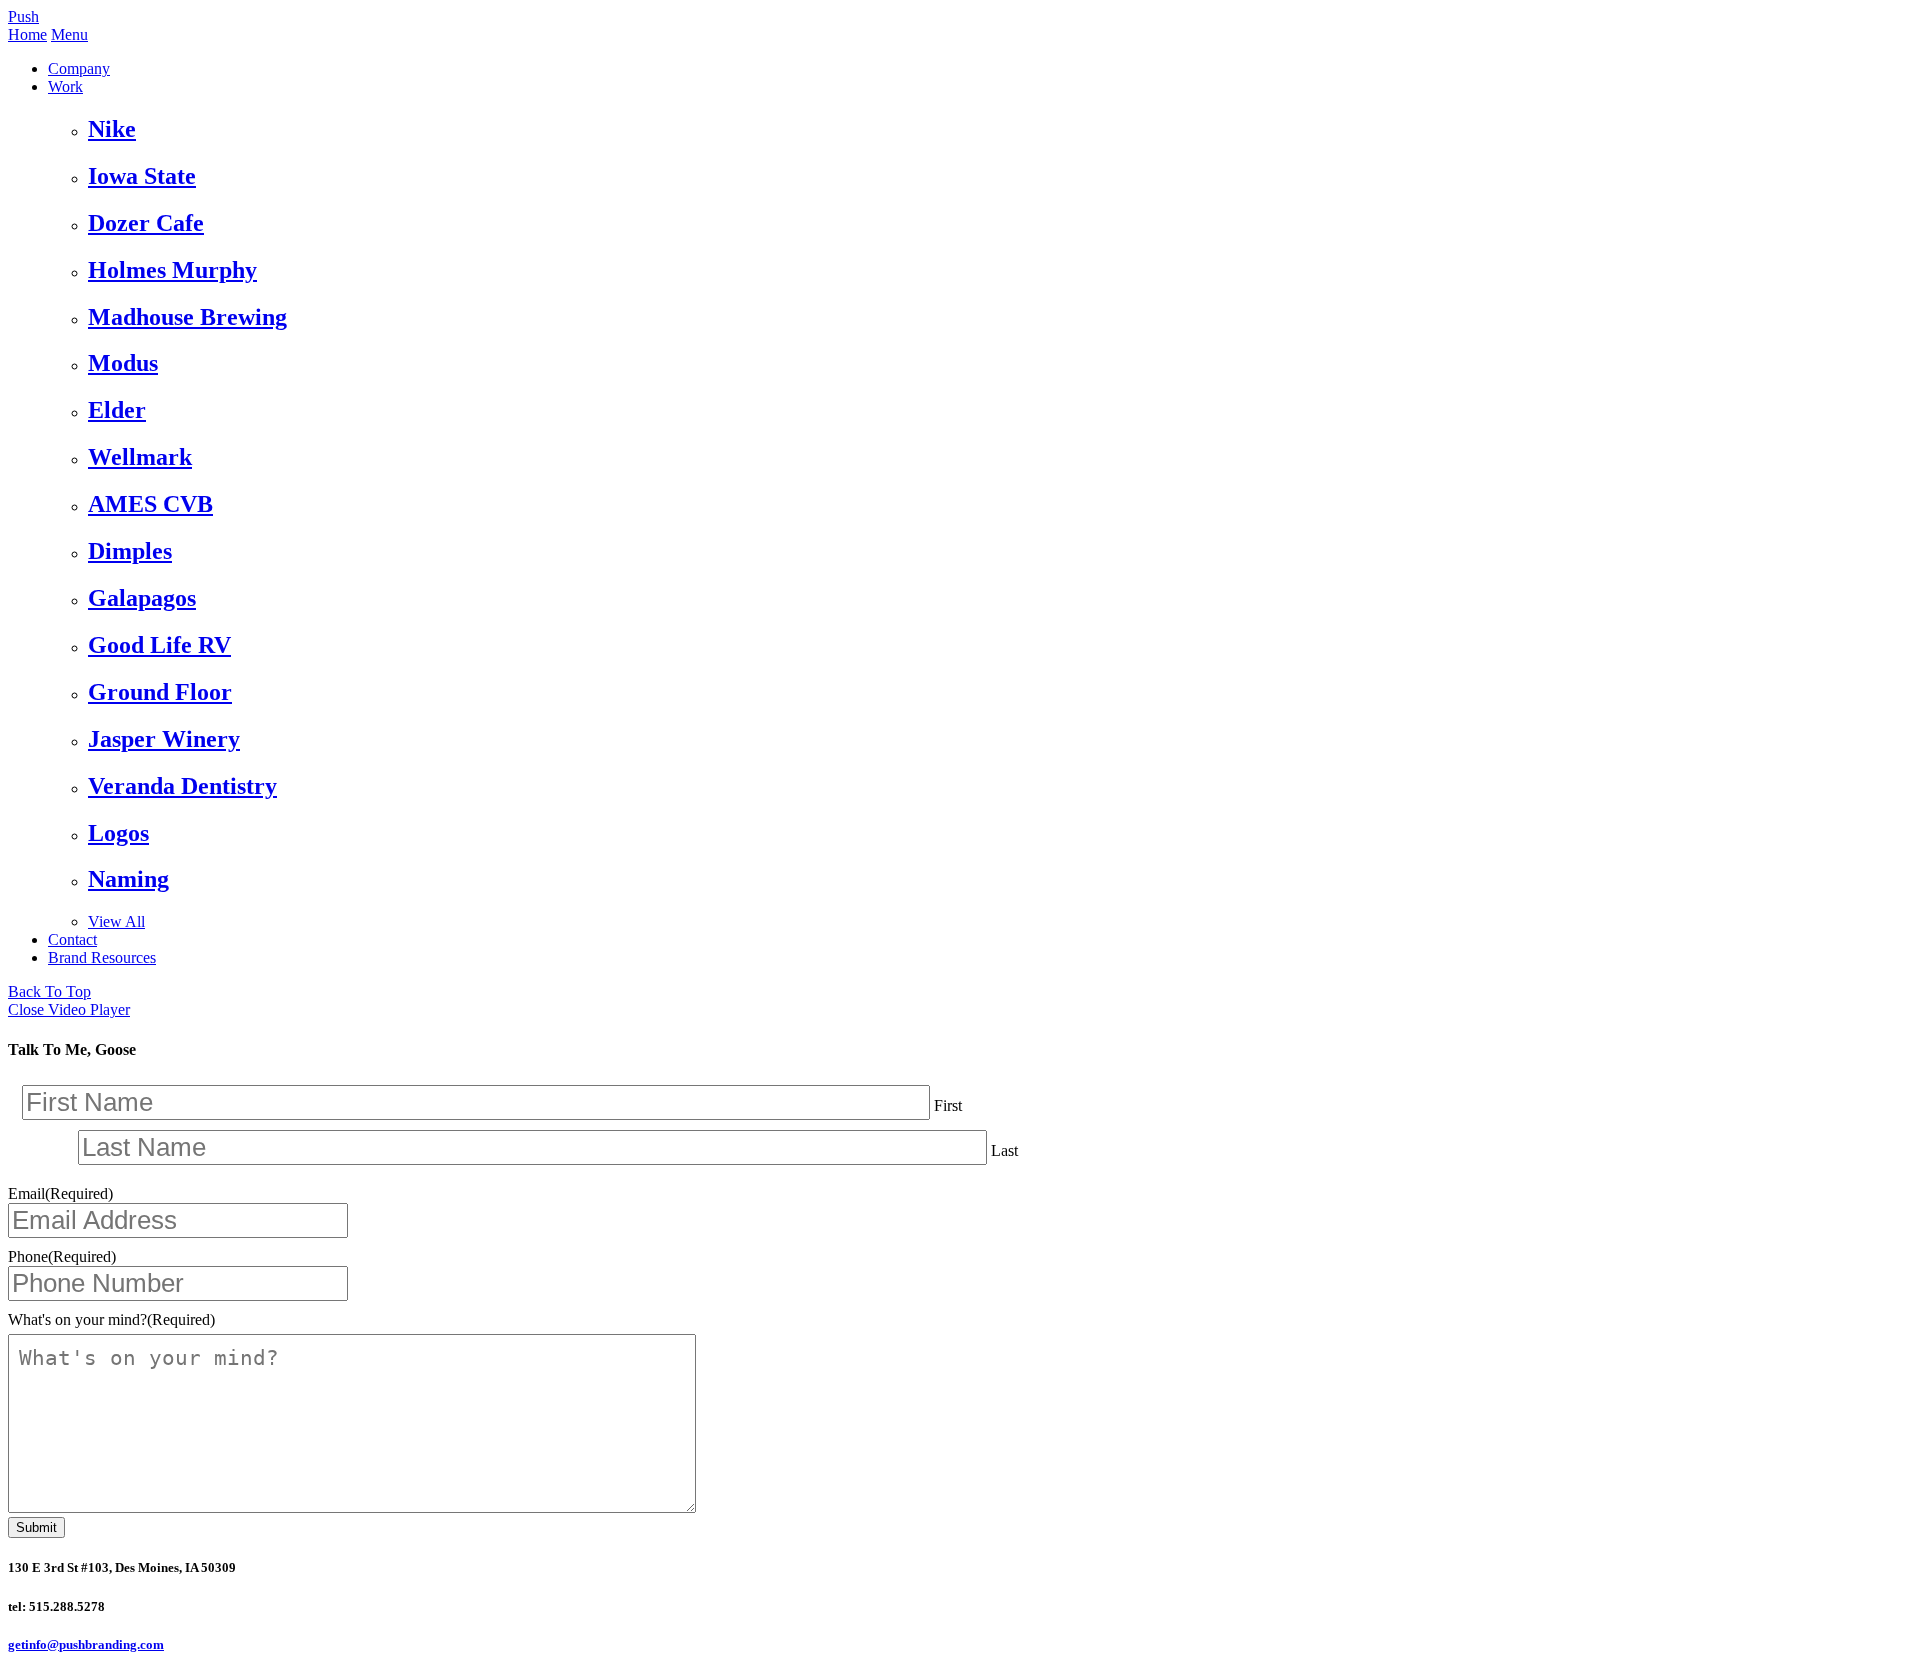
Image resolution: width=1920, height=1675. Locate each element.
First (948, 1105)
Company (79, 68)
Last (1004, 1150)
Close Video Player (69, 1009)
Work (65, 86)
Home (27, 34)
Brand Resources (102, 957)
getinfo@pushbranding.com (86, 1644)
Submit (36, 1527)
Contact (72, 939)
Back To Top (49, 991)
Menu (69, 34)
